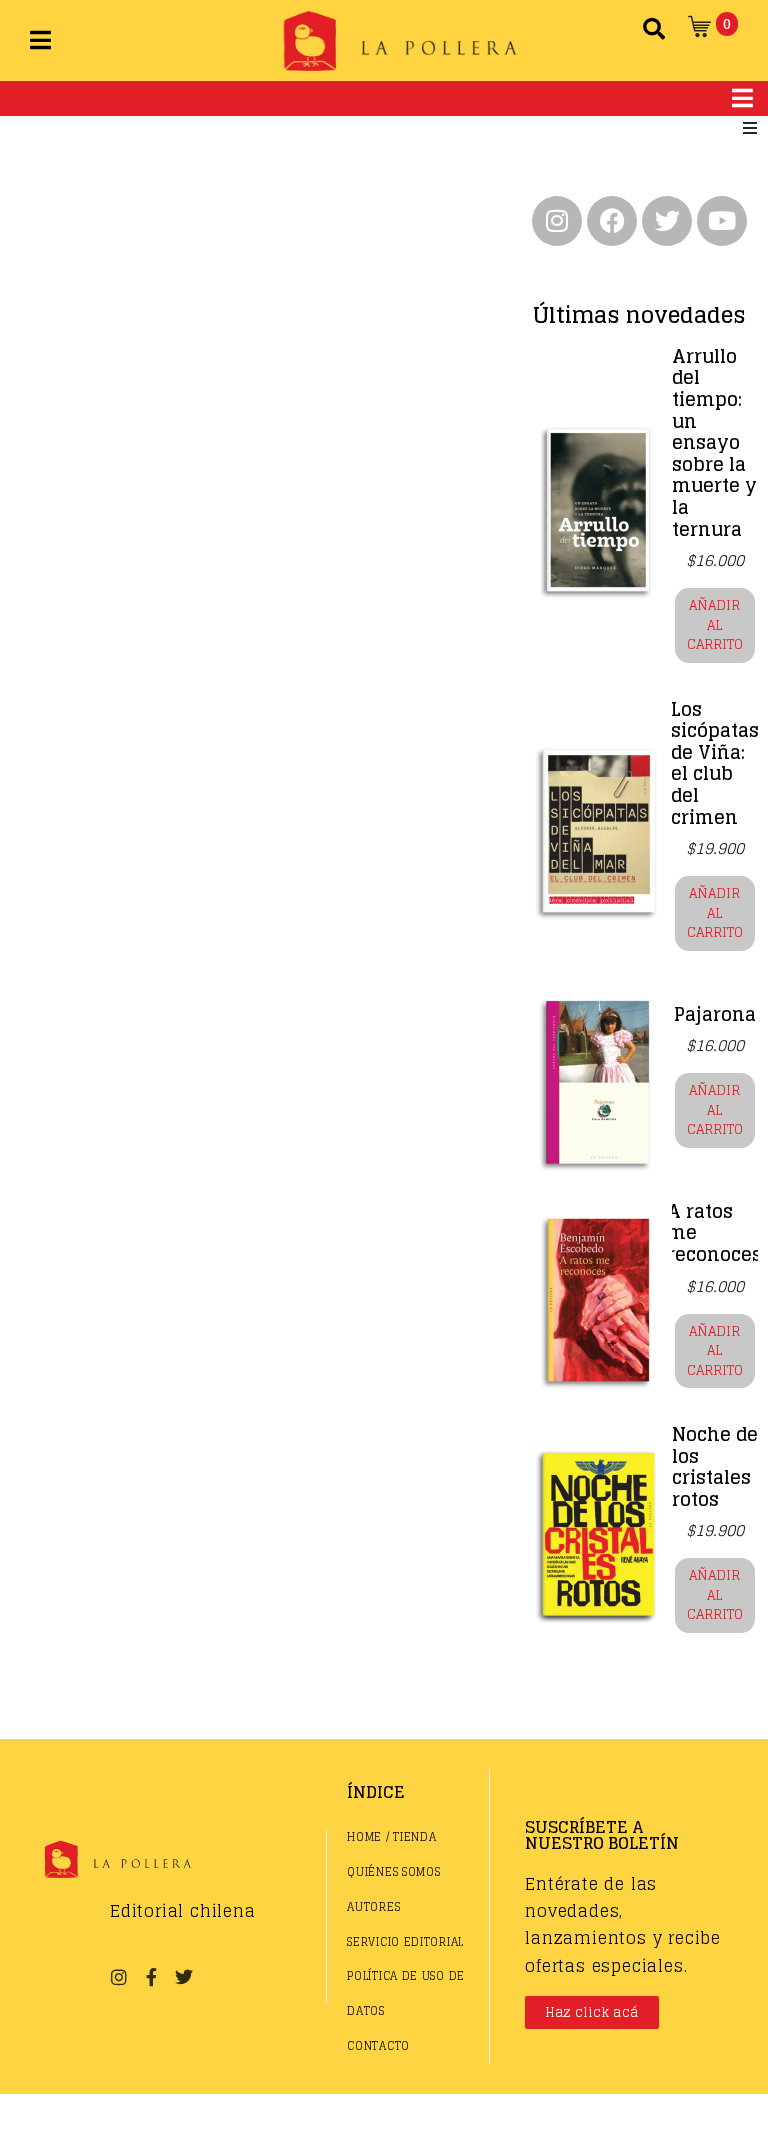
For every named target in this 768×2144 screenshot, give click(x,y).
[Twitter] (667, 221)
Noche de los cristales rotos (715, 1466)
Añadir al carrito (715, 625)
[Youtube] (722, 221)
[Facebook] (612, 221)
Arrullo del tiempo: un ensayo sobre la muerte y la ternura (714, 442)
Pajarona (715, 1014)
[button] (750, 128)
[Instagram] (557, 221)
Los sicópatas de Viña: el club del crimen (715, 763)
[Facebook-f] (151, 1977)
